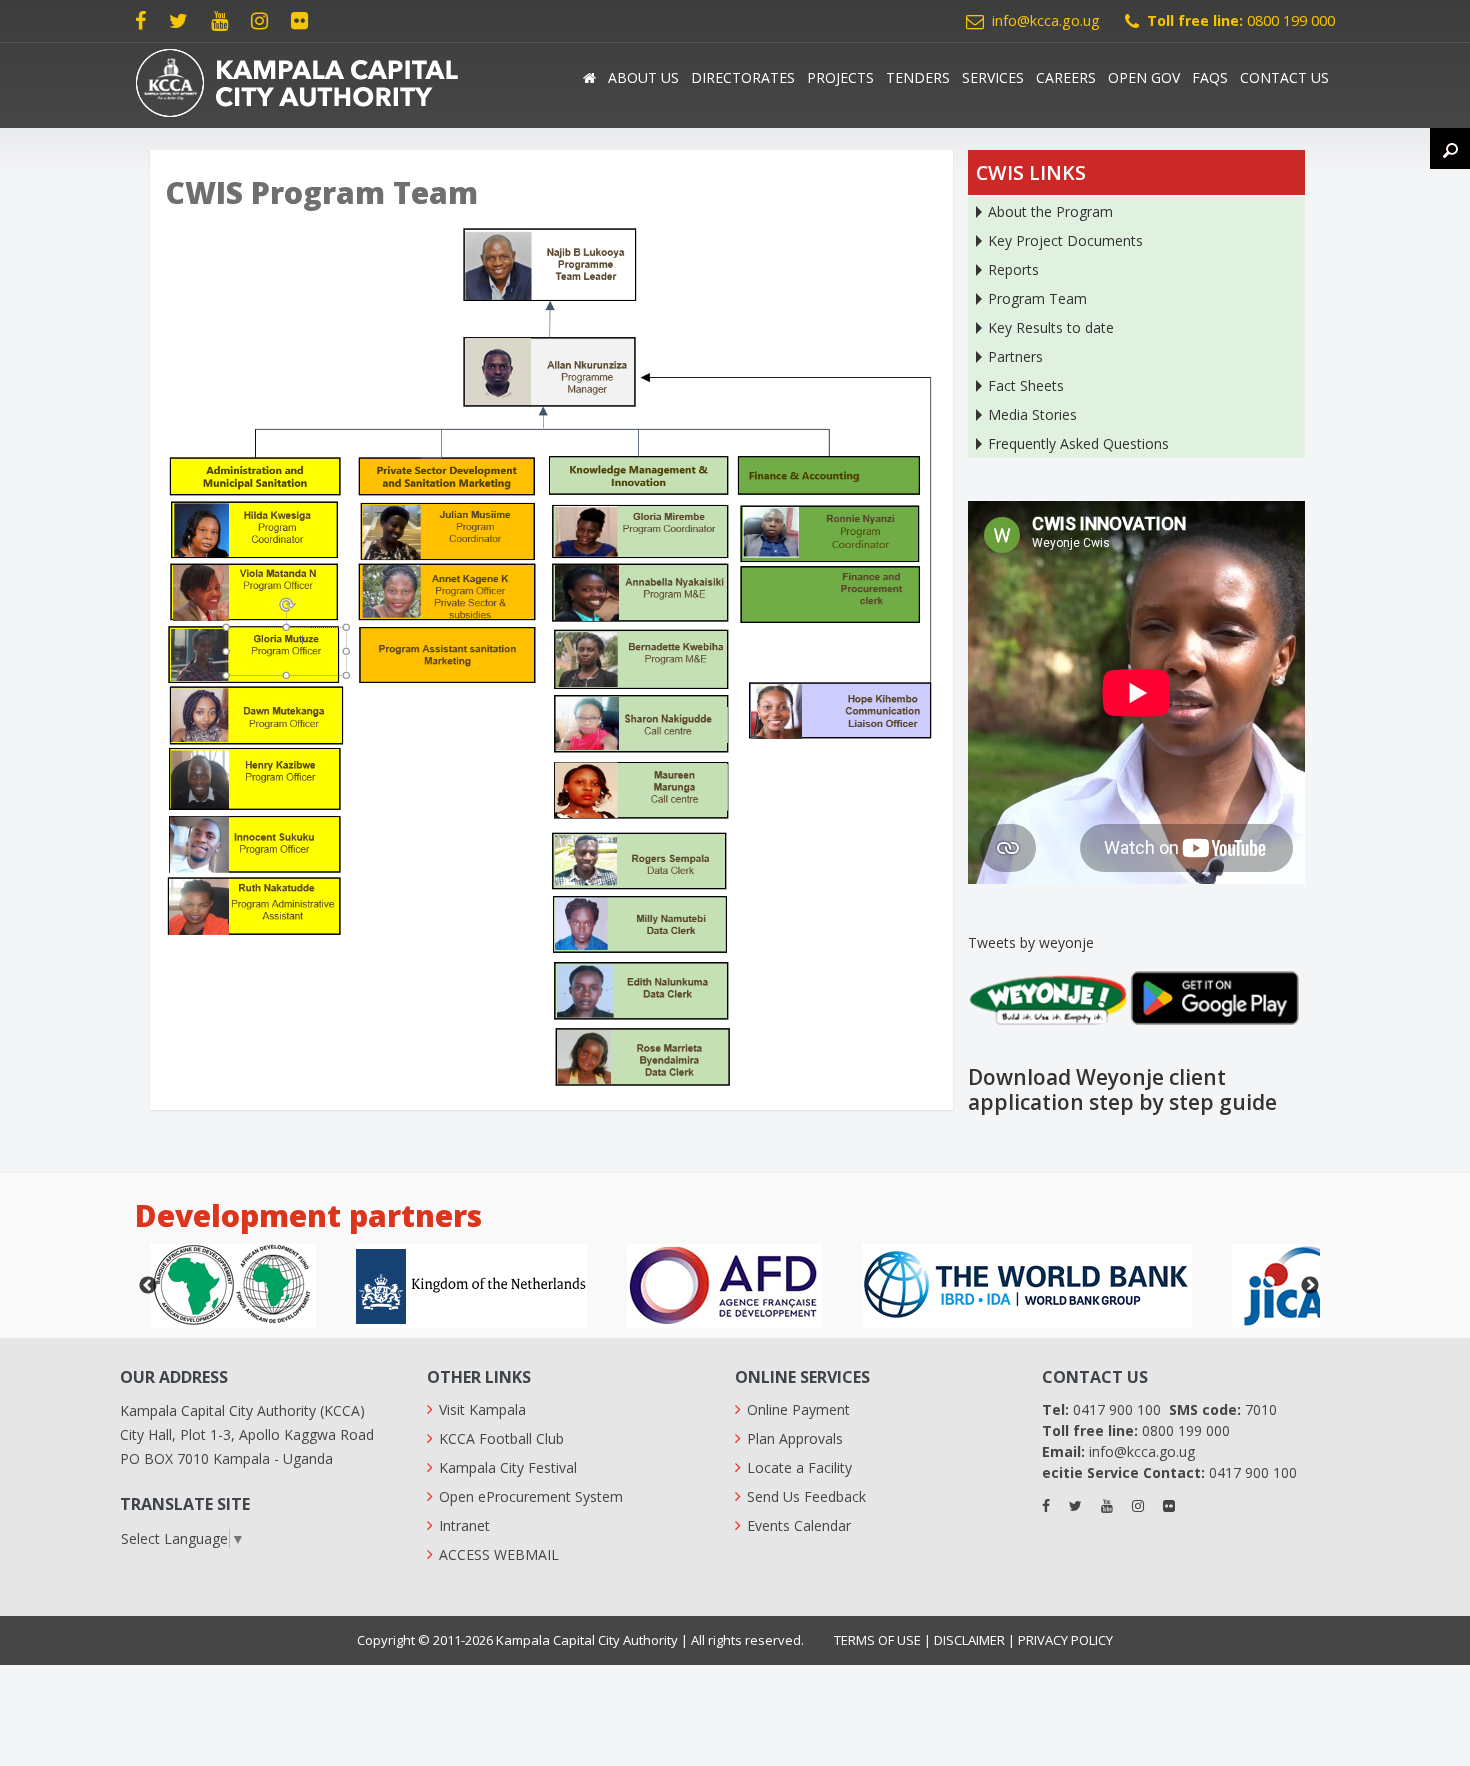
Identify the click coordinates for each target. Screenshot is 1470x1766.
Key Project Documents (1065, 240)
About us (643, 77)
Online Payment (798, 1409)
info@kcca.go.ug (1046, 20)
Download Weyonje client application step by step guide (1122, 1089)
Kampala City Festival (508, 1467)
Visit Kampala (482, 1409)
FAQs (1210, 77)
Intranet (464, 1525)
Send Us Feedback (806, 1496)
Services (993, 77)
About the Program (1050, 211)
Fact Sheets (1026, 385)
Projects (840, 77)
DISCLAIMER (969, 1640)
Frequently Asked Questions (1078, 443)
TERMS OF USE (877, 1640)
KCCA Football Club (501, 1438)
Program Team (1037, 298)
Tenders (918, 77)
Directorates (743, 77)
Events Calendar (799, 1525)
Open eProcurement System (531, 1496)
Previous (148, 1286)
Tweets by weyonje (1031, 942)
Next (1310, 1286)
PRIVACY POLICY (1065, 1640)
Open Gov (1144, 77)
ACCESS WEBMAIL (499, 1554)
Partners (1015, 356)
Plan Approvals (795, 1438)
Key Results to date (1051, 327)
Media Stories (1032, 414)
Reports (1013, 269)
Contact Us (1284, 77)
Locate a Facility (799, 1467)
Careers (1066, 77)
